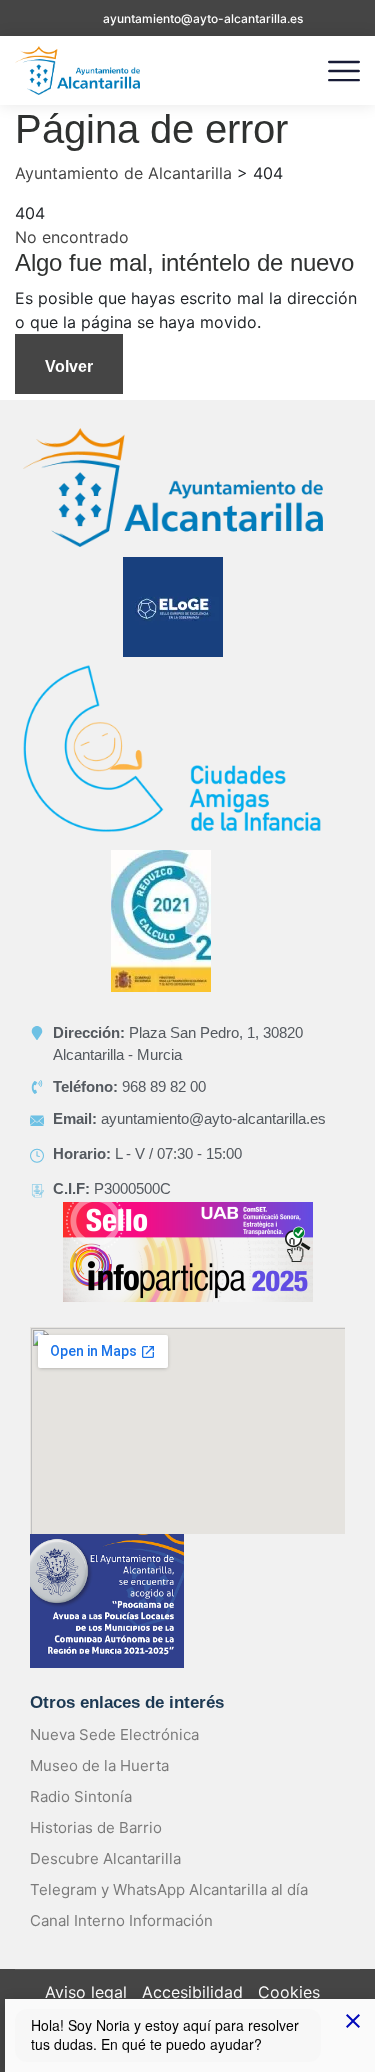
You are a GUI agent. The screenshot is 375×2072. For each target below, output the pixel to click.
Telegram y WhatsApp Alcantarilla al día (169, 1889)
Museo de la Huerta (99, 1765)
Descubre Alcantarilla (105, 1858)
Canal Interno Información (121, 1920)
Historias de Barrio (96, 1827)
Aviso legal (86, 1992)
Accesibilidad (192, 1992)
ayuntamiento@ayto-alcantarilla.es (203, 18)
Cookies (289, 1992)
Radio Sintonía (81, 1796)
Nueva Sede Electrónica (114, 1734)
